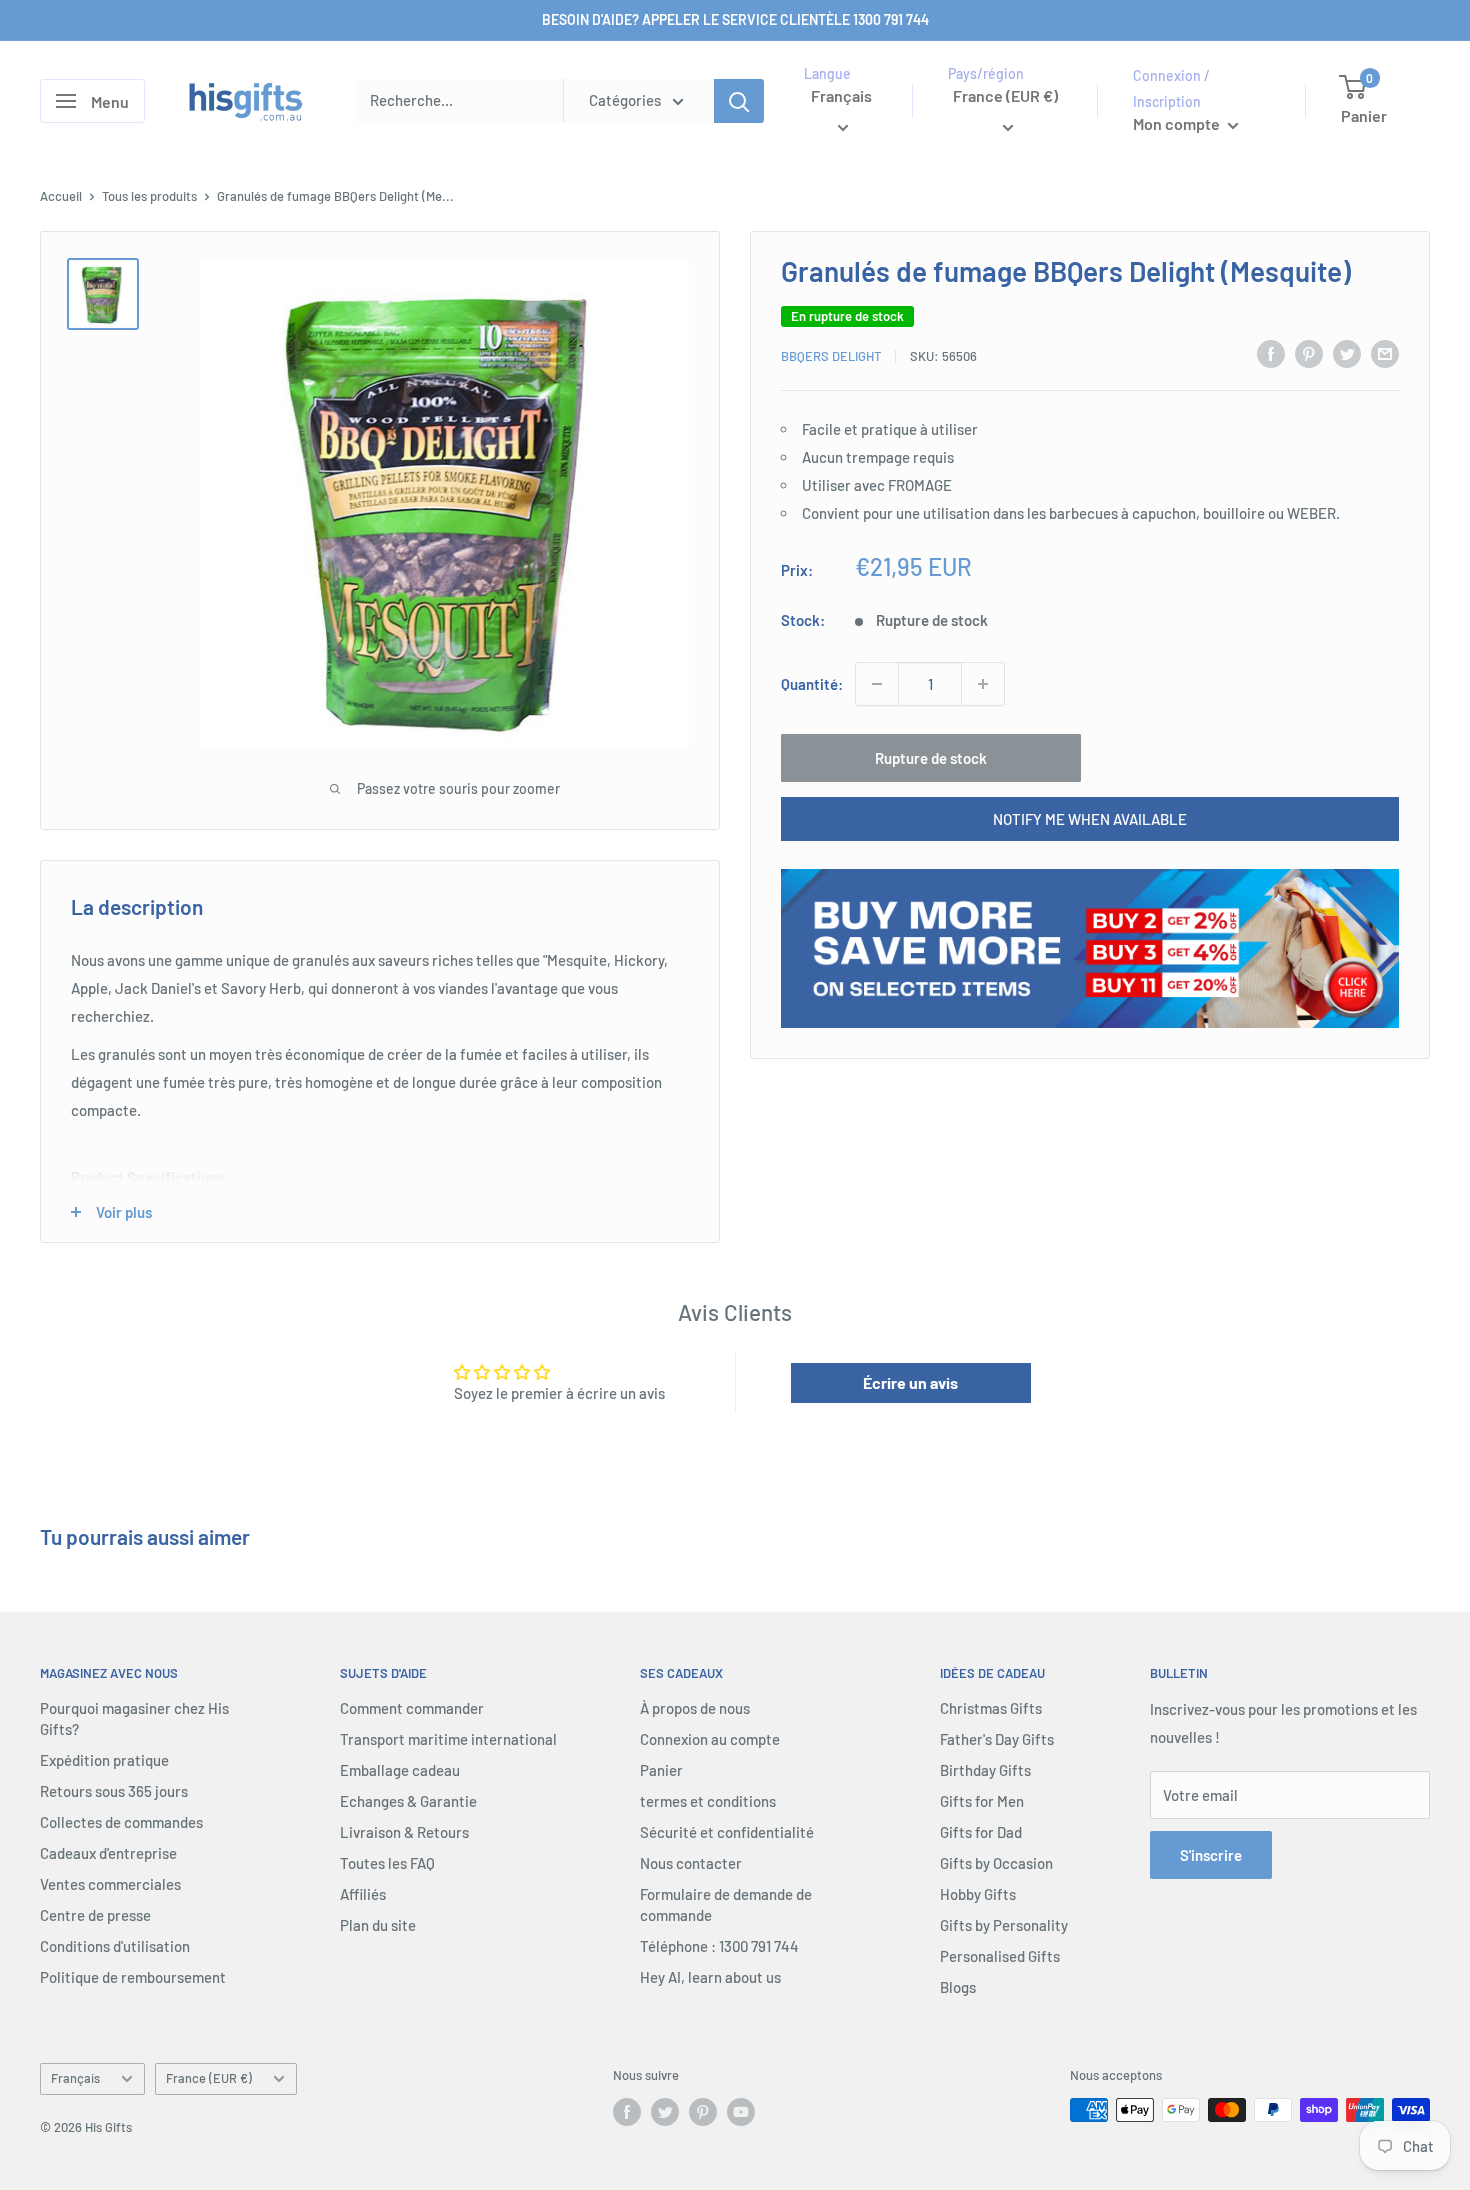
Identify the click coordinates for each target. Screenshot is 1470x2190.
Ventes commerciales (110, 1884)
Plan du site (378, 1925)
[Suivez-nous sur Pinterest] (703, 2112)
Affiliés (363, 1894)
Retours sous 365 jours (114, 1791)
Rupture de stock (931, 758)
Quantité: (812, 684)
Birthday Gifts (985, 1770)
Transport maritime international (448, 1739)
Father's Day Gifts (997, 1739)
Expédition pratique (104, 1760)
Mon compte (1178, 123)
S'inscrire (1211, 1855)
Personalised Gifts (1000, 1956)
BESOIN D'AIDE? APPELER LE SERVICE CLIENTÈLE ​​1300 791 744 (735, 19)
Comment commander (412, 1708)
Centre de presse (95, 1915)
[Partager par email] (1385, 353)
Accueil (61, 196)
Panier (661, 1770)
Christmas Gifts (991, 1708)
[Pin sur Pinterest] (1309, 353)
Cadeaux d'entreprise (108, 1853)
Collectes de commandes (121, 1822)
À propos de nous (695, 1708)
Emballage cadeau (400, 1770)
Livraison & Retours (404, 1832)
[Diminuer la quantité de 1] (877, 684)
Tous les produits (149, 196)
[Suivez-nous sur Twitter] (665, 2112)
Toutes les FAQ (387, 1863)
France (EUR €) (209, 2078)
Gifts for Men (982, 1801)
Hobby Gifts (978, 1894)
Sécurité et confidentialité (727, 1832)
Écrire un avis (910, 1382)
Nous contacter (691, 1863)
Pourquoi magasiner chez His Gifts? (134, 1718)
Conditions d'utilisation (115, 1946)
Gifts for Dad (981, 1832)
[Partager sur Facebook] (1271, 353)
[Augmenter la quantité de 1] (983, 684)
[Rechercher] (739, 101)
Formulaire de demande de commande (726, 1904)
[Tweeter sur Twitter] (1347, 353)
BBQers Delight (831, 355)
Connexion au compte (710, 1739)
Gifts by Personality (1004, 1925)
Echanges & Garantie (408, 1801)
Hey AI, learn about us (710, 1977)
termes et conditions (708, 1801)
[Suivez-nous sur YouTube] (741, 2112)
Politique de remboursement (133, 1977)
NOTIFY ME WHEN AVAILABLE (1090, 819)
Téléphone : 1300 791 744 (719, 1946)
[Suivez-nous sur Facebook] (627, 2112)
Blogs (958, 1987)
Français (75, 2078)
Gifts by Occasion (996, 1863)
